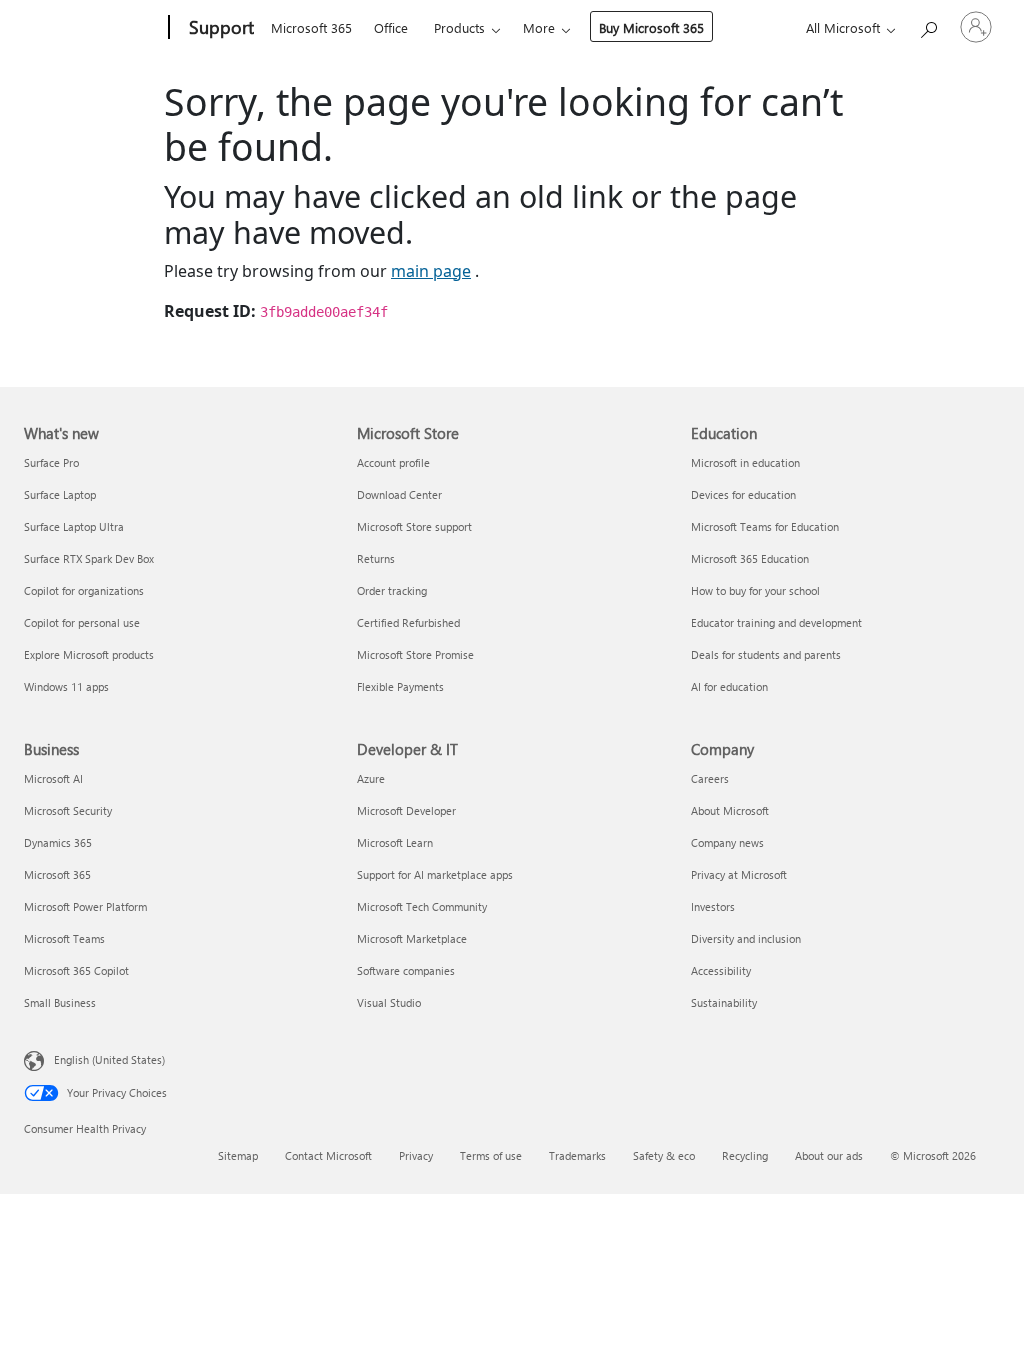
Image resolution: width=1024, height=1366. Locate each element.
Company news (727, 842)
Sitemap (238, 1155)
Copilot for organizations (84, 590)
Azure (371, 778)
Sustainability (724, 1002)
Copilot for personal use (82, 622)
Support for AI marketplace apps (435, 874)
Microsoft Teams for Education (765, 526)
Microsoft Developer (406, 810)
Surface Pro (51, 462)
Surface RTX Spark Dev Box (89, 558)
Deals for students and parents (766, 654)
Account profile (393, 462)
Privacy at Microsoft (739, 874)
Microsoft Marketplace (412, 938)
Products (459, 27)
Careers (710, 778)
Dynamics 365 (58, 842)
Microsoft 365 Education (750, 558)
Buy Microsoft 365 (651, 27)
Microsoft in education (745, 462)
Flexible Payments (400, 686)
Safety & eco (664, 1155)
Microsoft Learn (395, 842)
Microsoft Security (68, 810)
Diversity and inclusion (746, 938)
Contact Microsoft (328, 1155)
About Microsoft (730, 810)
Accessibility (721, 970)
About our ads (829, 1155)
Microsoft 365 (311, 27)
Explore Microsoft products (89, 654)
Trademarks (577, 1155)
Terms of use (491, 1155)
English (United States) (109, 1058)
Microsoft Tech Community (422, 906)
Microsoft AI (53, 778)
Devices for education (743, 494)
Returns (376, 558)
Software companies (406, 970)
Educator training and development (776, 622)
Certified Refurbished (408, 622)
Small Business (60, 1002)
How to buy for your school (755, 590)
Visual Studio (389, 1002)
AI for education (729, 686)
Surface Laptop (60, 494)
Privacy (416, 1155)
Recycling (745, 1155)
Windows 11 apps (66, 686)
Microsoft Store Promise (415, 654)
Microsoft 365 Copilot (76, 970)
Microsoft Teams (64, 938)
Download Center (399, 494)
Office (391, 27)
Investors (713, 906)
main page (431, 271)
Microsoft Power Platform (85, 906)
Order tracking (392, 590)
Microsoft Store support (414, 526)
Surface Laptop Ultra (74, 526)
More (539, 27)
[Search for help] (928, 25)
